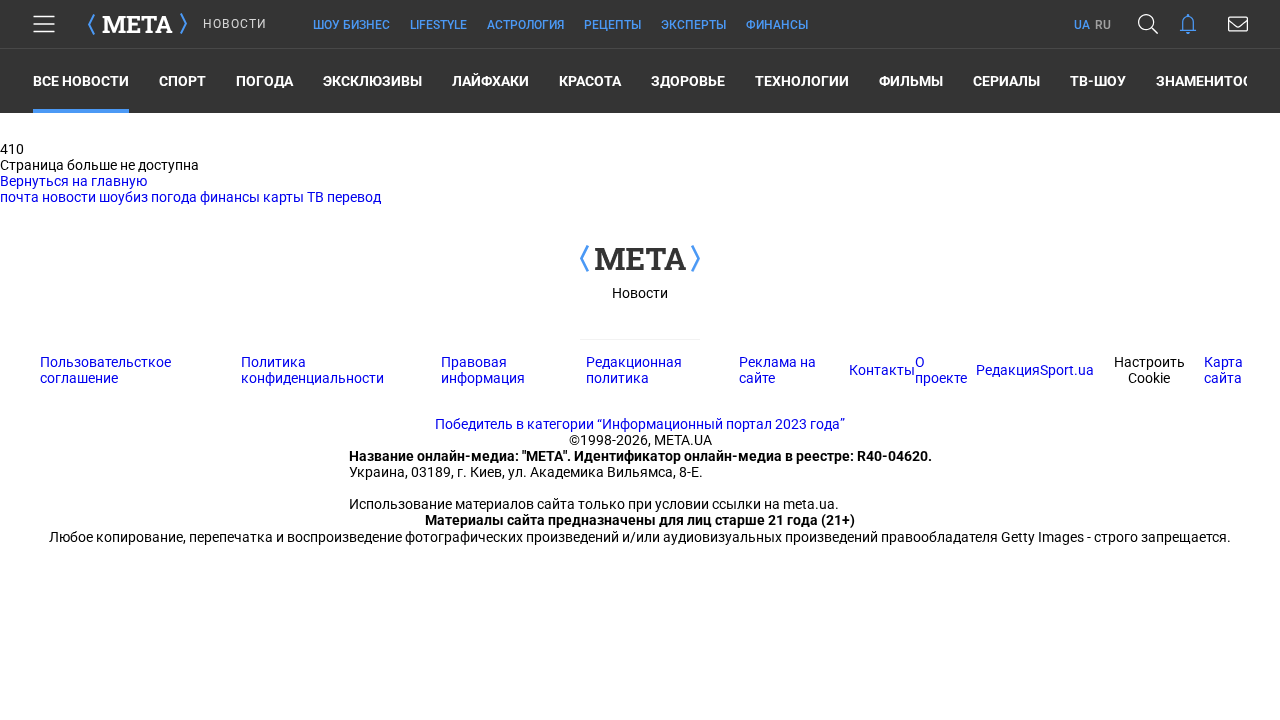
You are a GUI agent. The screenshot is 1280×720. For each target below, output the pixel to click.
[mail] (1238, 24)
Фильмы (911, 81)
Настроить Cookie (1149, 370)
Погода (264, 81)
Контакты (882, 370)
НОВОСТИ (235, 24)
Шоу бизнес (351, 25)
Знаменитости (1213, 81)
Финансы (777, 25)
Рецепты (612, 25)
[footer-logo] (640, 260)
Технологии (802, 81)
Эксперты (693, 25)
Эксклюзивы (372, 81)
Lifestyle (438, 25)
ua (1082, 25)
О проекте (941, 370)
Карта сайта (1223, 370)
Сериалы (1006, 81)
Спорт (182, 81)
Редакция (1008, 370)
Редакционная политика (634, 370)
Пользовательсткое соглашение (105, 370)
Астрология (525, 25)
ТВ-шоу (1098, 81)
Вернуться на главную (73, 181)
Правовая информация (483, 370)
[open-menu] (44, 24)
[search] (1148, 24)
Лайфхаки (490, 81)
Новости (640, 293)
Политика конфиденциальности (312, 370)
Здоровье (688, 81)
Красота (590, 81)
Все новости (81, 81)
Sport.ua (1067, 370)
